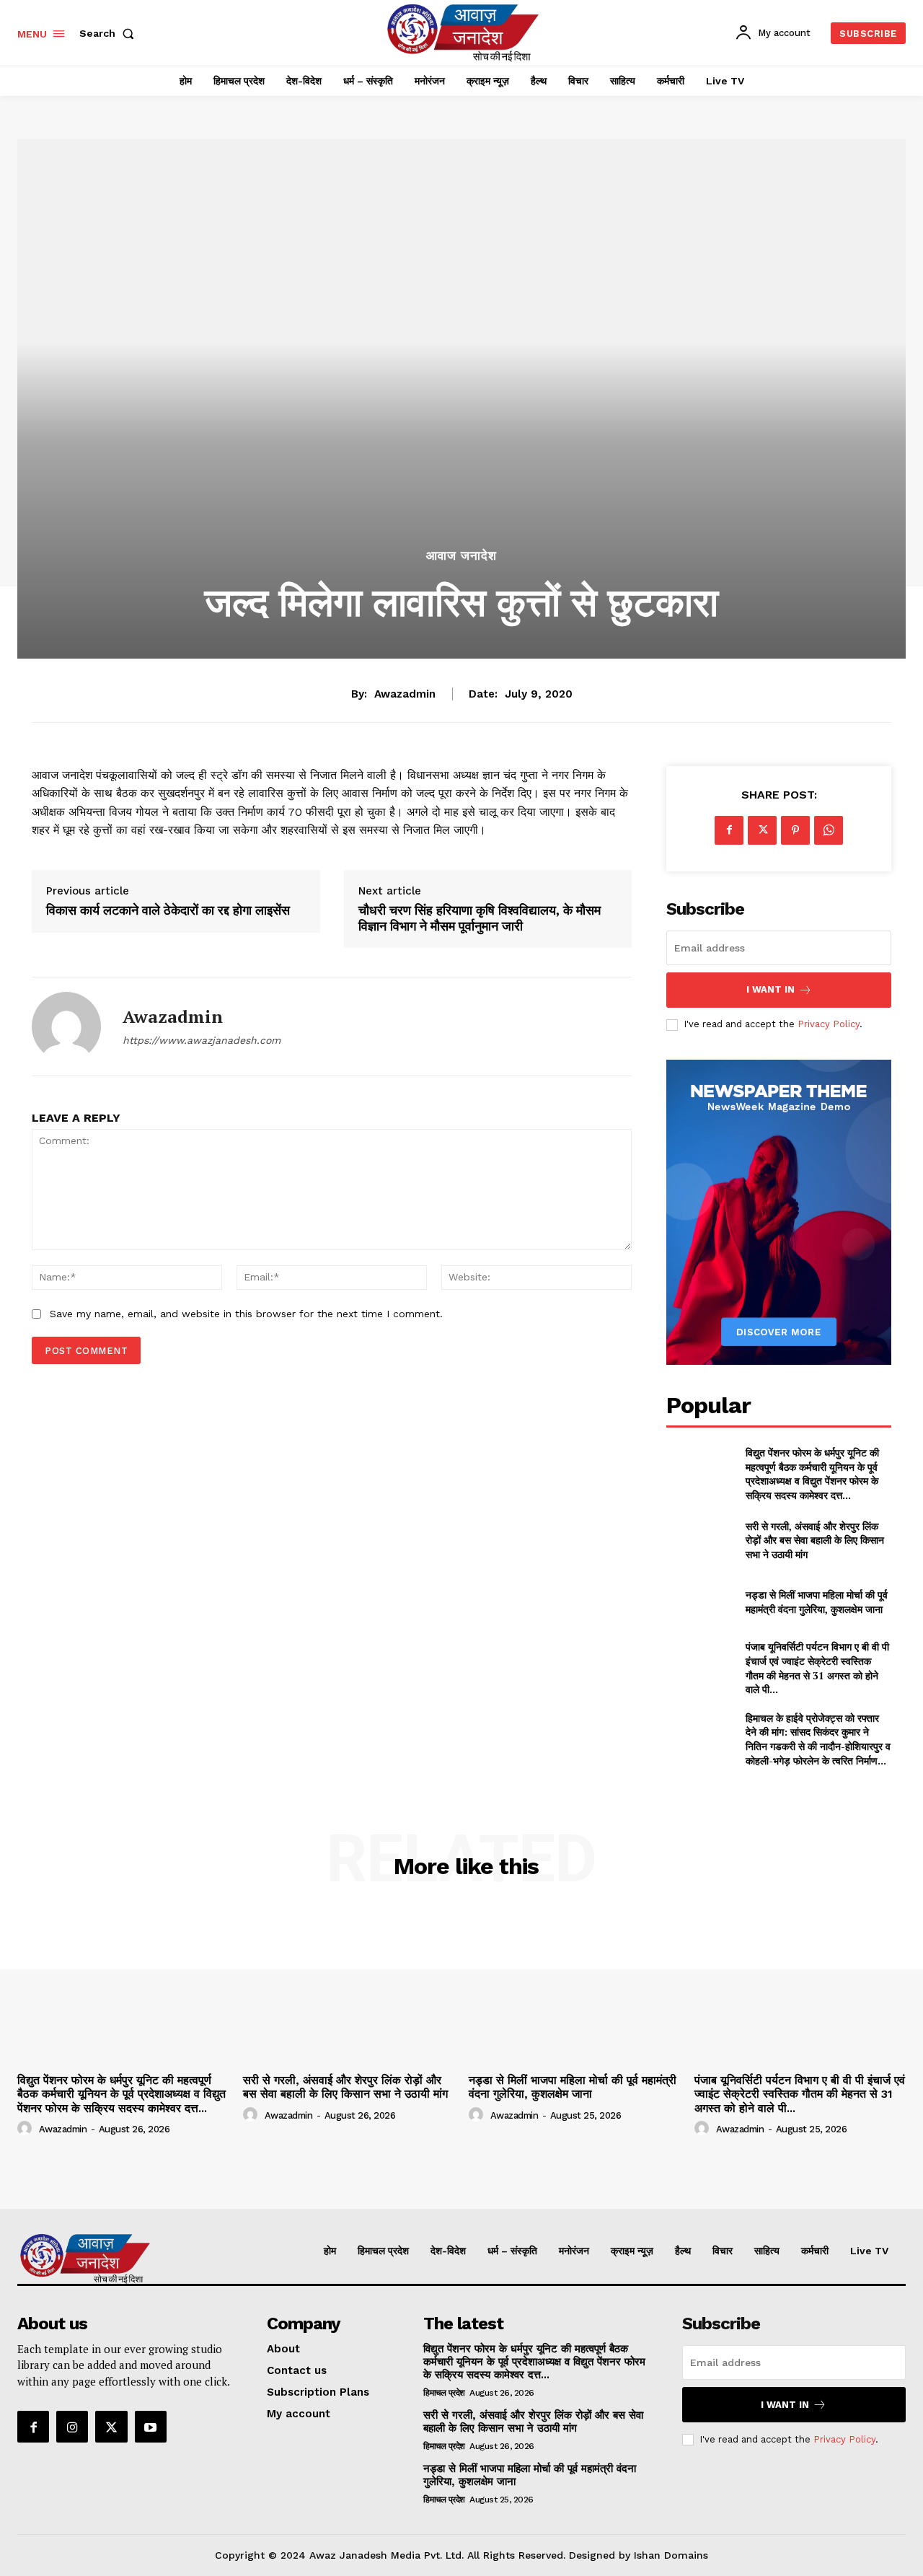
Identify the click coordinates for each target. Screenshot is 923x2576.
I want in (770, 989)
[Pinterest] (795, 830)
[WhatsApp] (829, 830)
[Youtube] (151, 2427)
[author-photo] (27, 2129)
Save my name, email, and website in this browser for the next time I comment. (246, 1314)
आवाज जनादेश (461, 556)
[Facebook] (729, 830)
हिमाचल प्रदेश (444, 2393)
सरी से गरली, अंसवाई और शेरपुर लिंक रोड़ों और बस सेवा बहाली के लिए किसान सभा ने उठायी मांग (815, 1540)
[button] (110, 33)
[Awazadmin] (66, 1027)
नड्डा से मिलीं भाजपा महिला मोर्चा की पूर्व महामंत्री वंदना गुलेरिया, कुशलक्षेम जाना (817, 1602)
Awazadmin (405, 694)
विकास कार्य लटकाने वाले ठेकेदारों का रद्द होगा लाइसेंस (168, 910)
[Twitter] (762, 830)
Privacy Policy (829, 1024)
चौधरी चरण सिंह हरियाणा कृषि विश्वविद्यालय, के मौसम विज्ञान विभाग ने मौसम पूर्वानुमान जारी (480, 918)
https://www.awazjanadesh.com (202, 1040)
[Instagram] (72, 2427)
